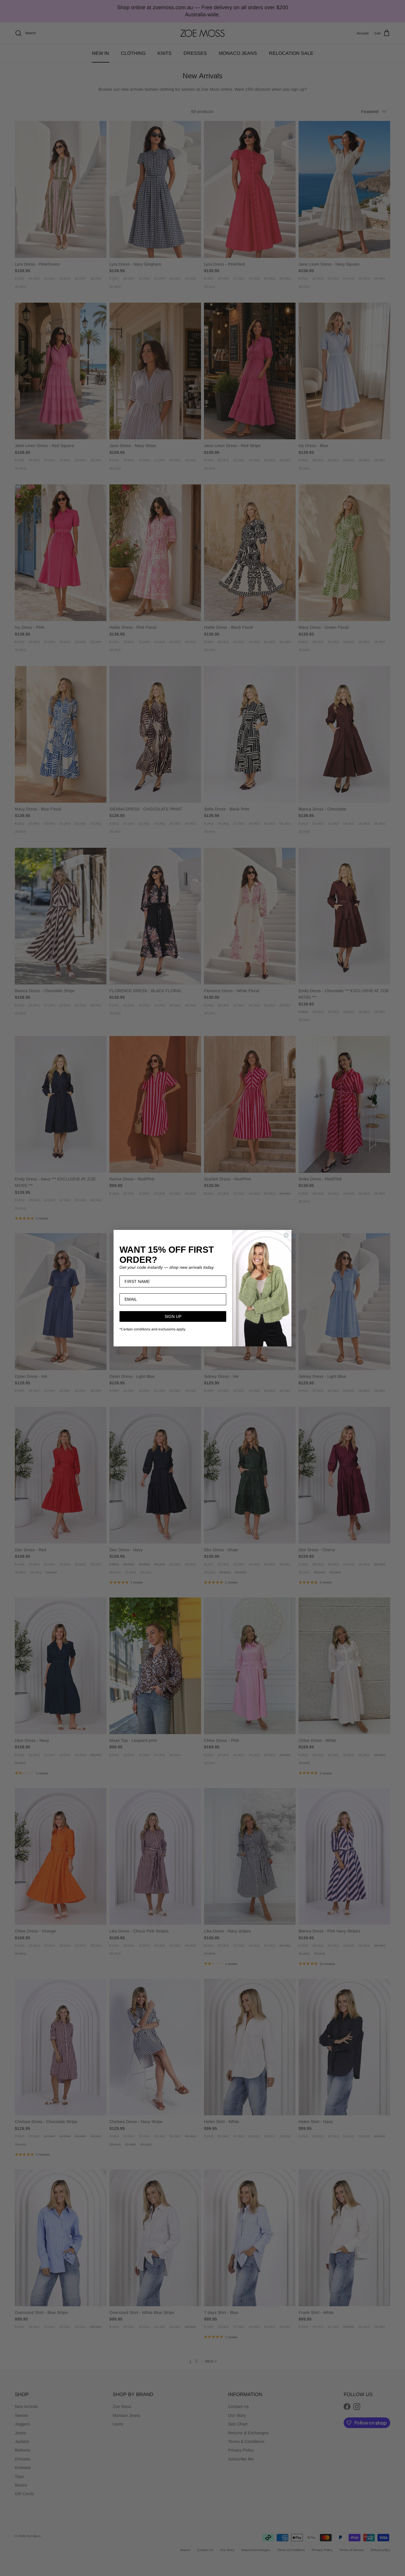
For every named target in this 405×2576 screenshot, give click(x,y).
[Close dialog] (286, 1235)
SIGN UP (173, 1316)
